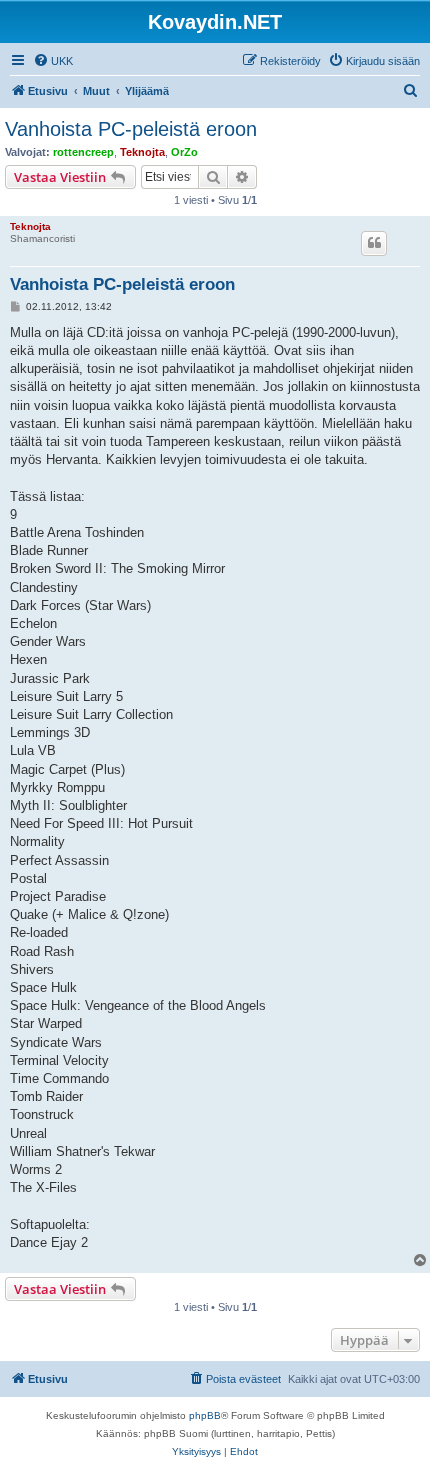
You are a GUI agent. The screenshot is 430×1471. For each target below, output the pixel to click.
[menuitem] (53, 61)
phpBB (205, 1415)
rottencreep (83, 152)
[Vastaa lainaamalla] (374, 243)
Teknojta (142, 152)
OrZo (184, 152)
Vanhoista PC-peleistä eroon (131, 129)
